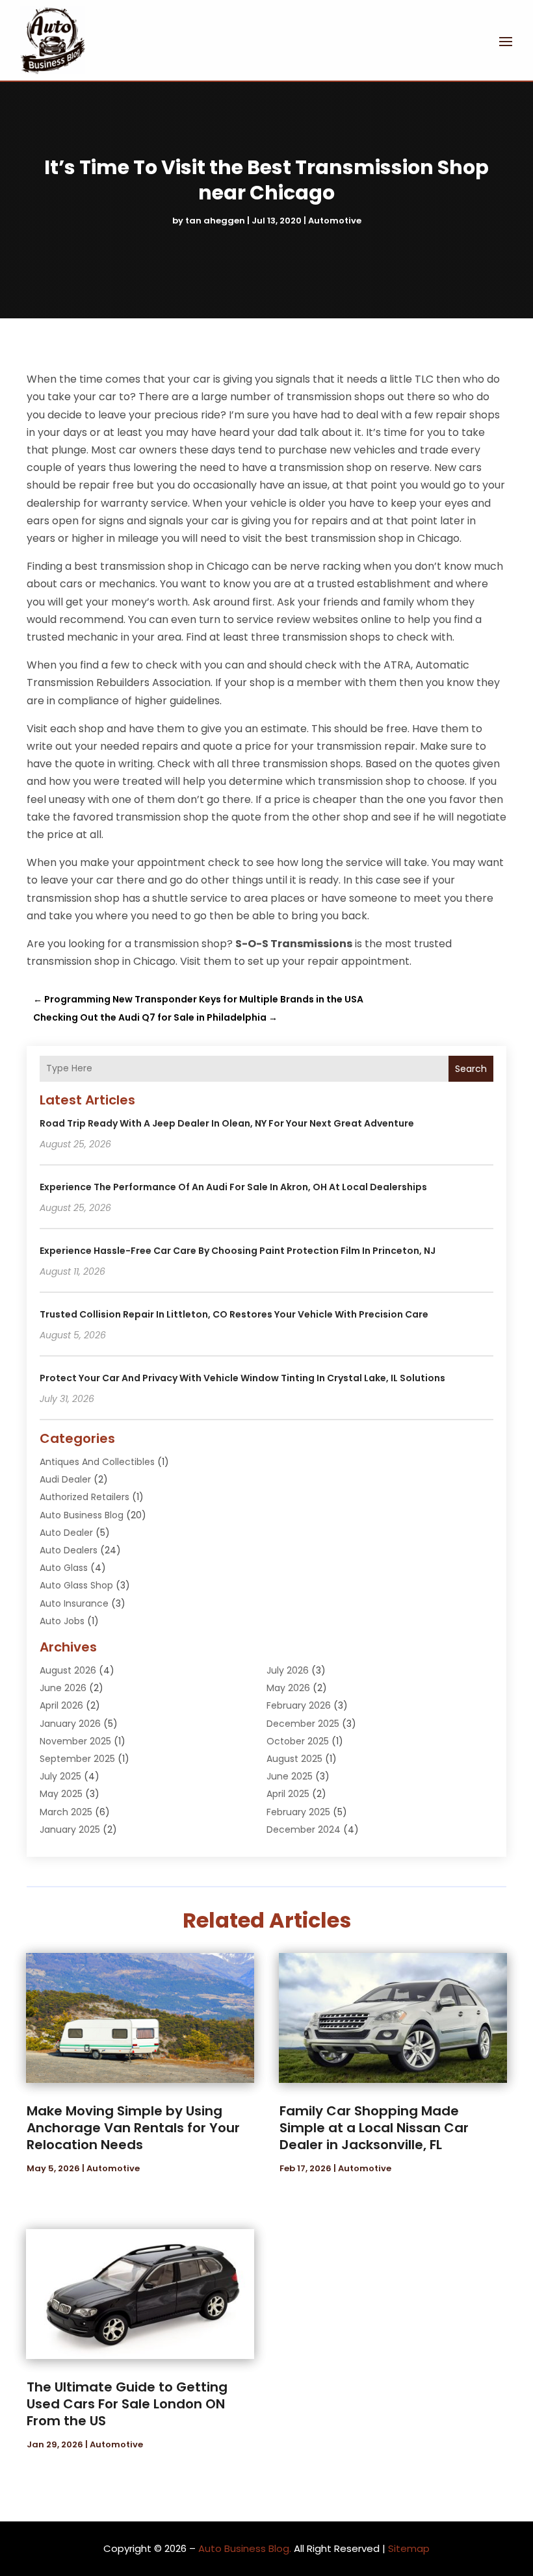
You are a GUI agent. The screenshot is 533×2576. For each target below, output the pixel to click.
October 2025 (298, 1741)
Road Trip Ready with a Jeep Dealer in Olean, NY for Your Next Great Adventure (227, 1123)
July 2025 (60, 1776)
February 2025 (298, 1812)
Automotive (335, 221)
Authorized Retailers (84, 1497)
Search (471, 1069)
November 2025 (75, 1741)
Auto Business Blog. (245, 2548)
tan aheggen (215, 221)
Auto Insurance (74, 1603)
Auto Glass (64, 1568)
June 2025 (290, 1776)
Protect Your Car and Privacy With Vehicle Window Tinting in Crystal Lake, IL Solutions (242, 1378)
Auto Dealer (66, 1533)
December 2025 (303, 1724)
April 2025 (288, 1794)
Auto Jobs (62, 1621)
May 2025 (61, 1794)
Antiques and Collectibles (97, 1462)
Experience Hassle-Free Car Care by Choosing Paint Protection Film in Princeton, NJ (238, 1251)
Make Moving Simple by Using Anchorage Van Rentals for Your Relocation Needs (133, 2128)
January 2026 (70, 1724)
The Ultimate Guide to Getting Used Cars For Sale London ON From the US (127, 2404)
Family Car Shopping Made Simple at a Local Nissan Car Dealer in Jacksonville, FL (374, 2128)
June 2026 (63, 1688)
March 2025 (66, 1812)
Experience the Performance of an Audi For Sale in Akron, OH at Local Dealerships (233, 1187)
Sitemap (409, 2548)
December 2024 (304, 1830)
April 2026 (61, 1705)
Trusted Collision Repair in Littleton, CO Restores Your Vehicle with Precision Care (234, 1314)
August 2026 (68, 1670)
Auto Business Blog (82, 1515)
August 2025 (294, 1759)
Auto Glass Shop (76, 1585)
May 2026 (288, 1688)
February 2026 (299, 1705)
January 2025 (70, 1830)
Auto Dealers (69, 1550)
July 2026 (288, 1670)
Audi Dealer (65, 1479)
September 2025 (77, 1759)
